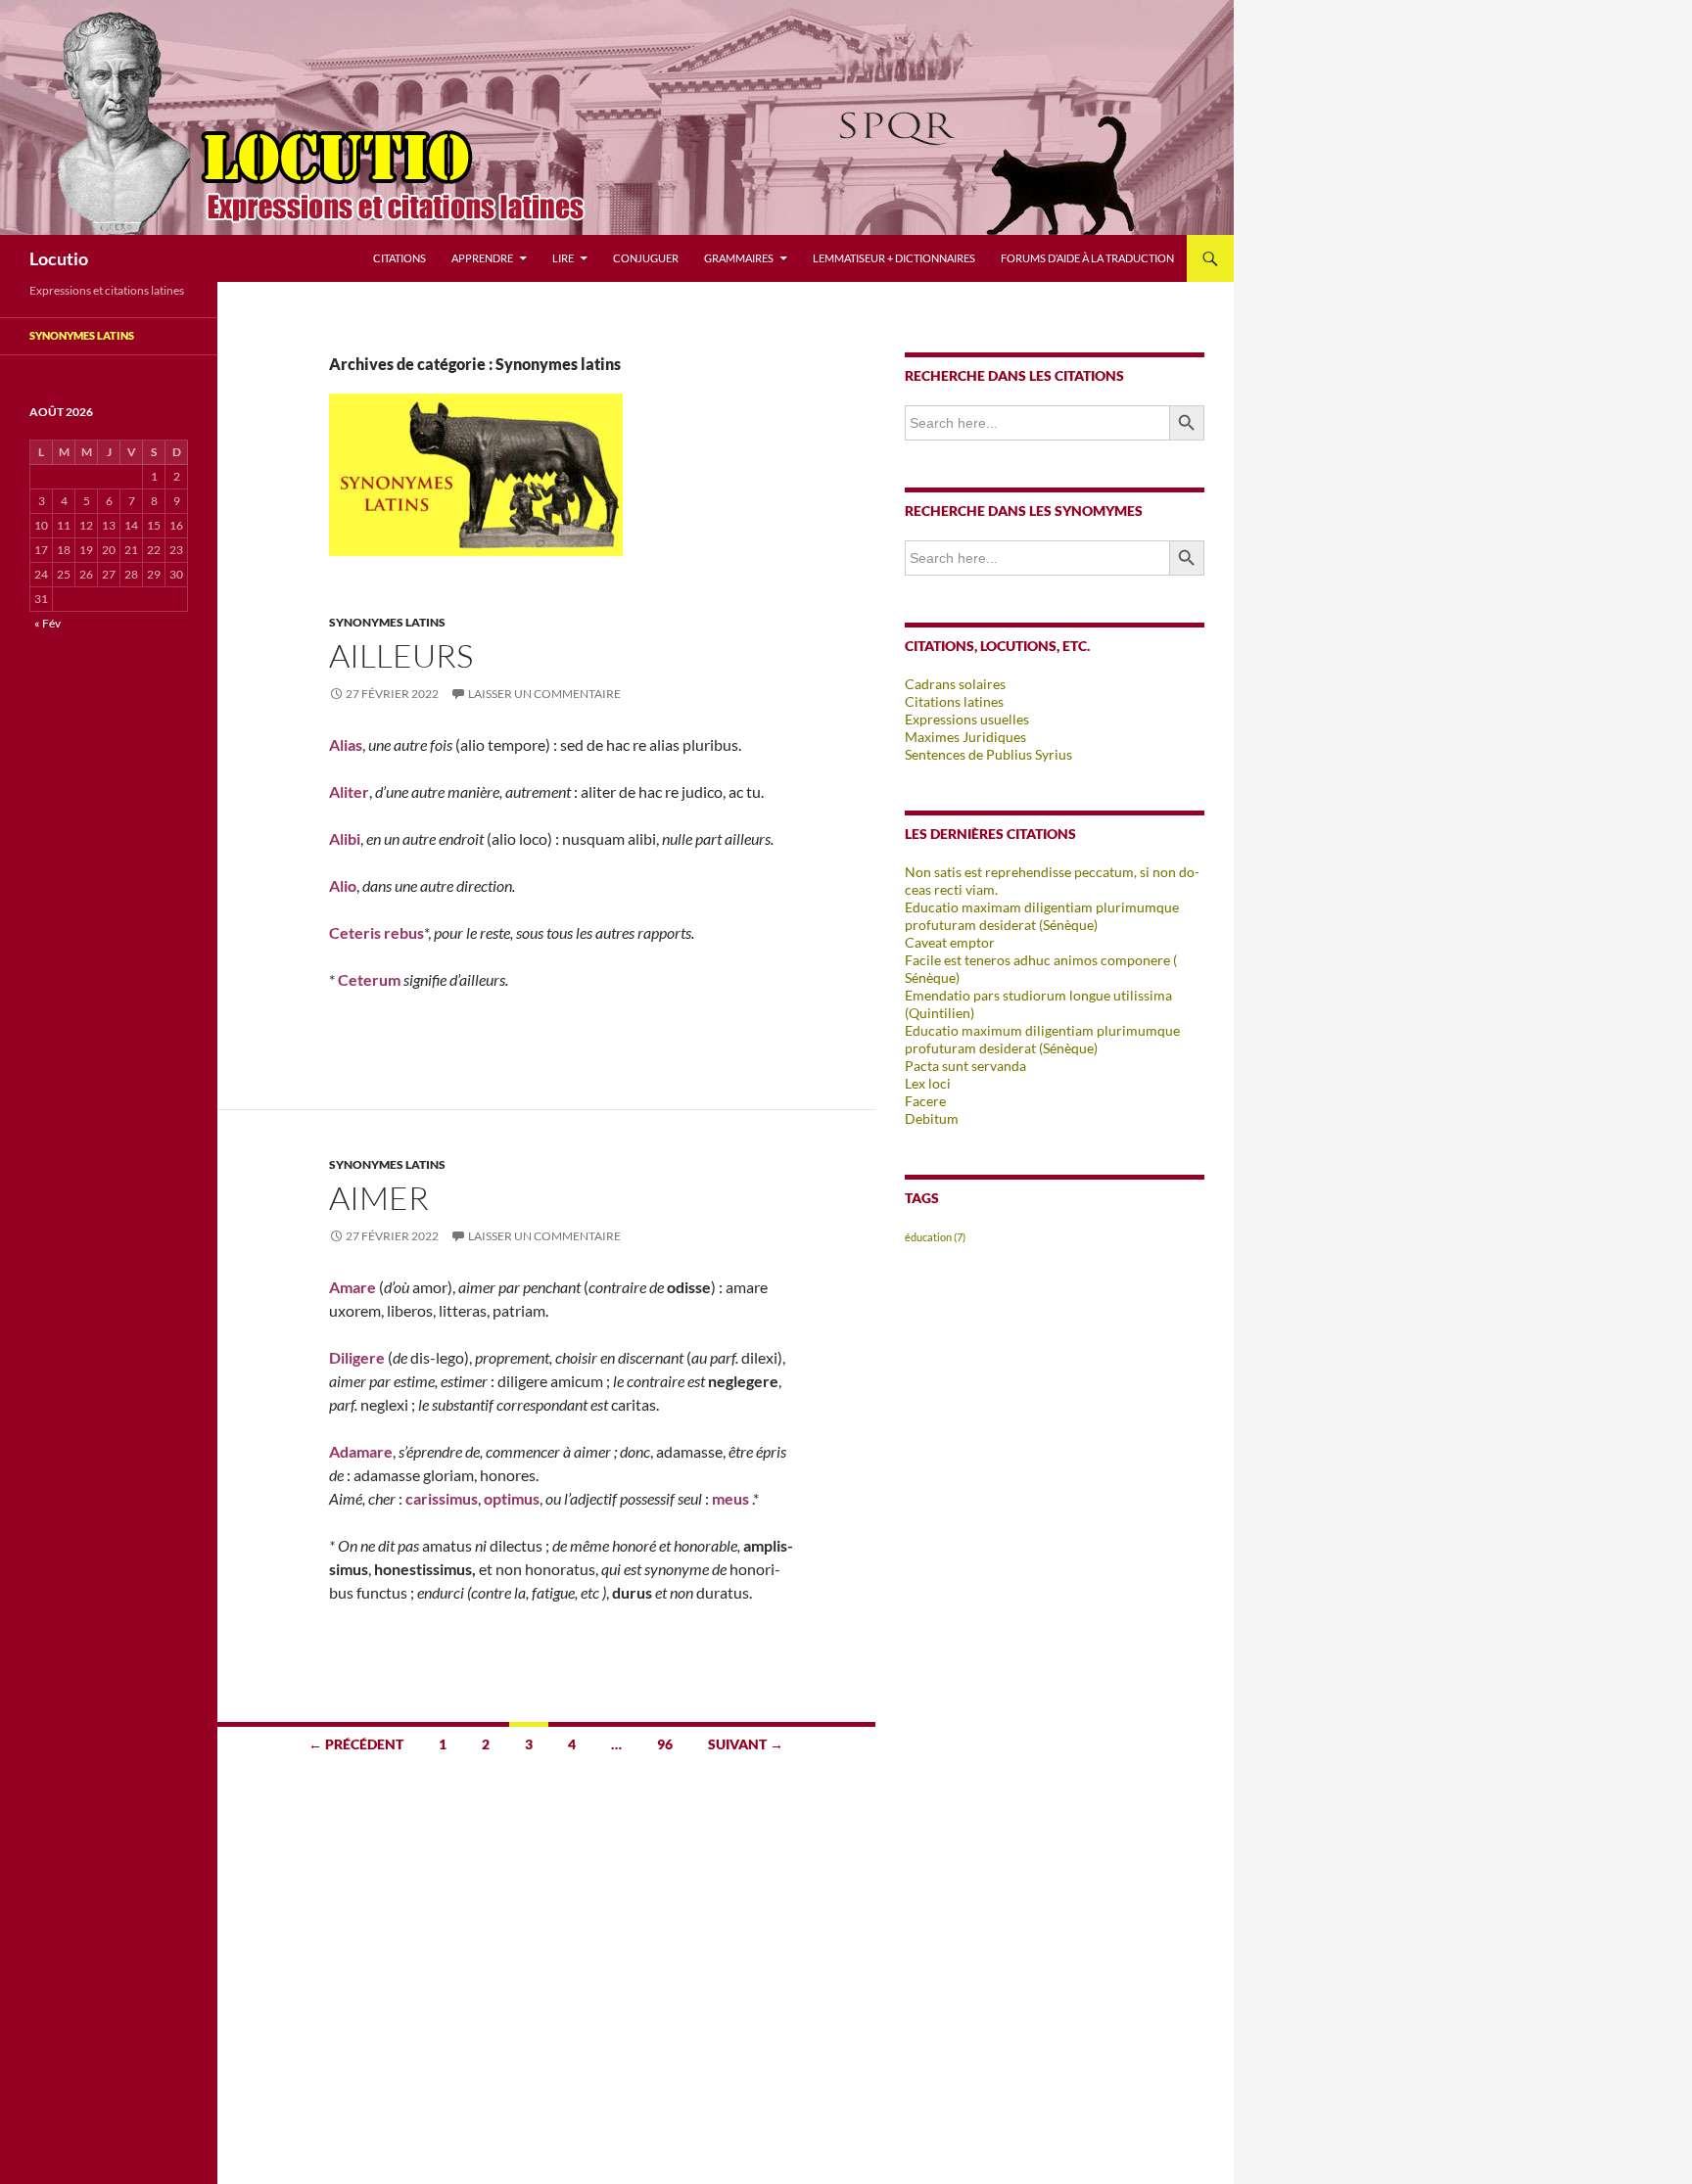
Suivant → (746, 1744)
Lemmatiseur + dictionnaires (894, 258)
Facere (925, 1101)
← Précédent (356, 1744)
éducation (935, 1237)
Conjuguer (646, 258)
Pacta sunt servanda (965, 1066)
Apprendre (482, 258)
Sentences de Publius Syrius (988, 754)
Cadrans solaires (955, 684)
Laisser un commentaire (544, 694)
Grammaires (739, 258)
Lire (563, 258)
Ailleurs (401, 655)
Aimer (379, 1198)
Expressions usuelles (967, 719)
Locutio (59, 258)
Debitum (932, 1118)
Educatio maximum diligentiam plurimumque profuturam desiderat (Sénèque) (1042, 1039)
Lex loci (928, 1083)
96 (665, 1744)
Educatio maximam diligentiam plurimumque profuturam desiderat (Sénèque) (1042, 916)
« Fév (47, 623)
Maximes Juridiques (965, 737)
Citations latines (954, 701)
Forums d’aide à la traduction (1087, 258)
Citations (399, 258)
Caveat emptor (950, 942)
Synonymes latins (387, 622)
